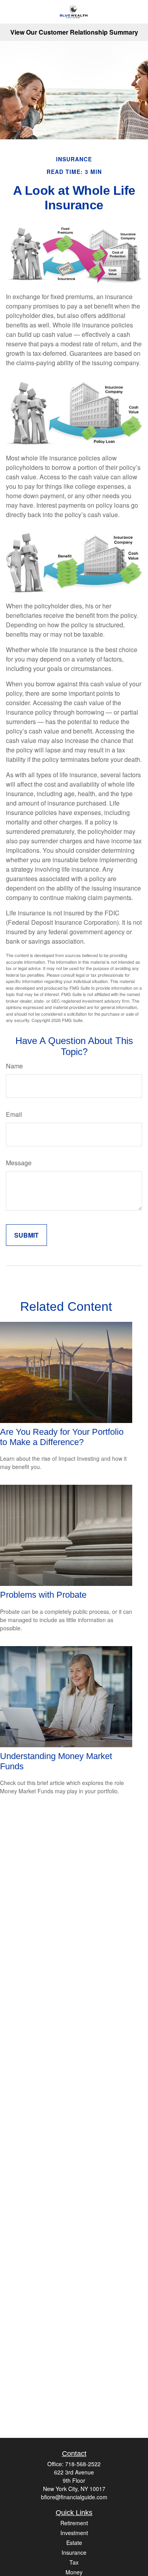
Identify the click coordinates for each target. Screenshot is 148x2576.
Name (14, 1066)
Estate (74, 2543)
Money (74, 2572)
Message (19, 1163)
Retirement (74, 2523)
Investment (74, 2533)
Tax (74, 2562)
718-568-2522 (83, 2464)
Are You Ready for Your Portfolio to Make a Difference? (62, 1437)
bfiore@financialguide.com (74, 2497)
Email (14, 1114)
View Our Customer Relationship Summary (74, 32)
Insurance (74, 2552)
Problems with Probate (43, 1595)
